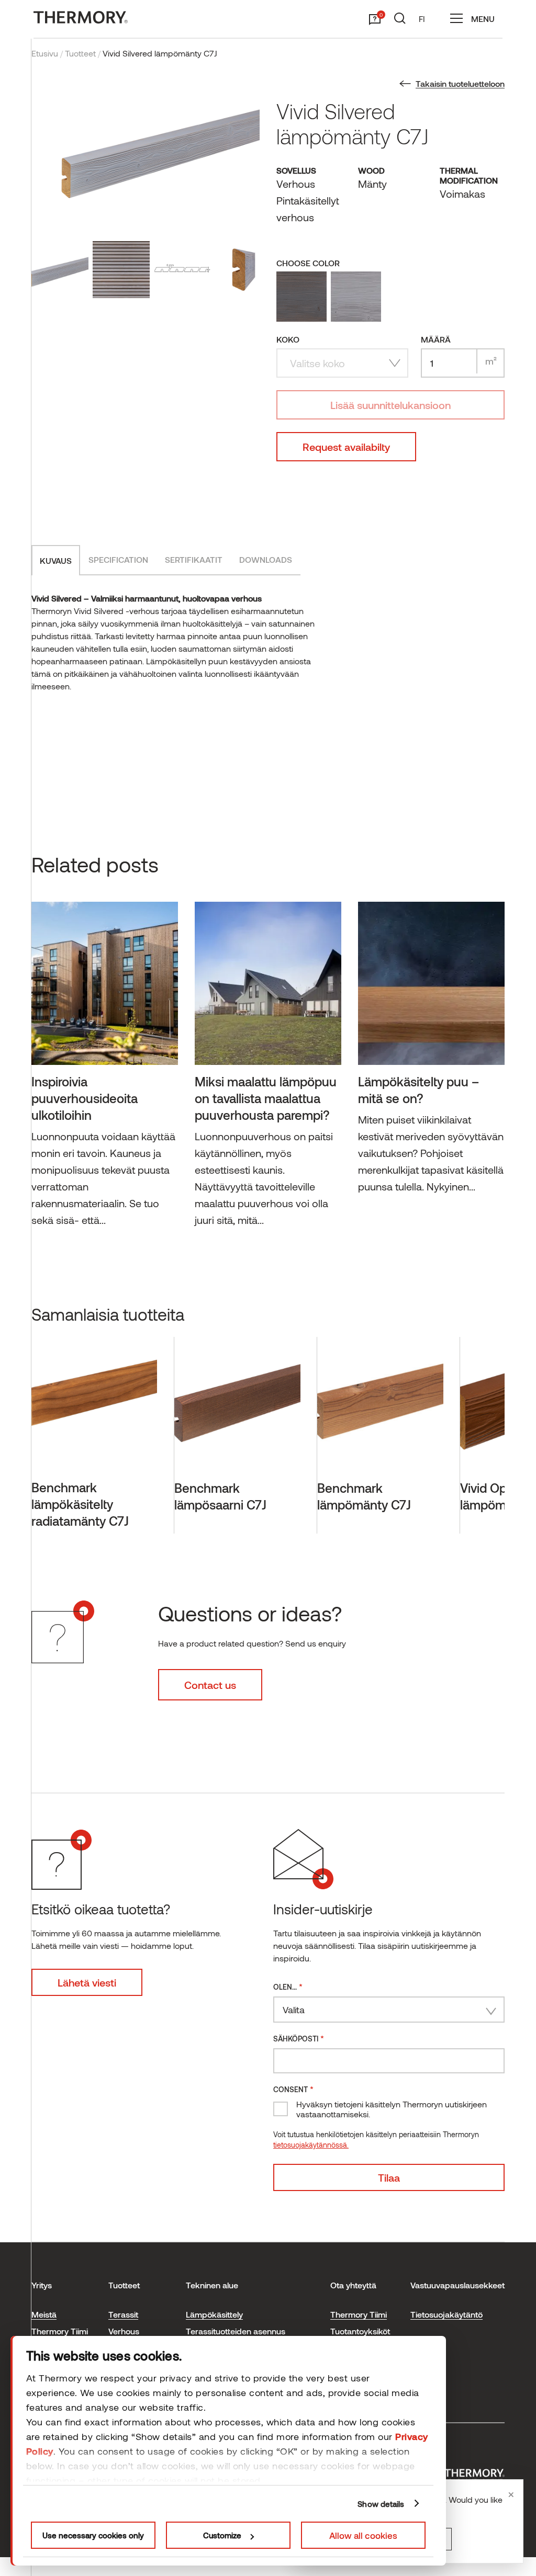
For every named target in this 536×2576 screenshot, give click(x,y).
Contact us (210, 1685)
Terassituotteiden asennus (236, 2331)
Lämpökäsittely (214, 2314)
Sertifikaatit (194, 559)
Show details (381, 2504)
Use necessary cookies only (93, 2535)
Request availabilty (346, 447)
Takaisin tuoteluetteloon (460, 83)
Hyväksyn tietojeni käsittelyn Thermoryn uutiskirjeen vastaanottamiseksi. (392, 2109)
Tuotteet (80, 53)
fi (422, 19)
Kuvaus (56, 560)
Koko (288, 339)
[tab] (56, 560)
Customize (222, 2535)
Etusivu (45, 53)
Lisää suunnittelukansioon (390, 405)
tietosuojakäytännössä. (311, 2145)
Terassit (123, 2314)
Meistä (44, 2314)
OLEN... (288, 1986)
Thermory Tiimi (60, 2331)
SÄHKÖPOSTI (299, 2038)
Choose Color (308, 263)
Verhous (124, 2331)
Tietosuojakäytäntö (446, 2314)
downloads (266, 559)
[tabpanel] (105, 1069)
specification (118, 559)
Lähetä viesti (87, 1982)
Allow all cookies (363, 2535)
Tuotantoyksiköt (360, 2331)
